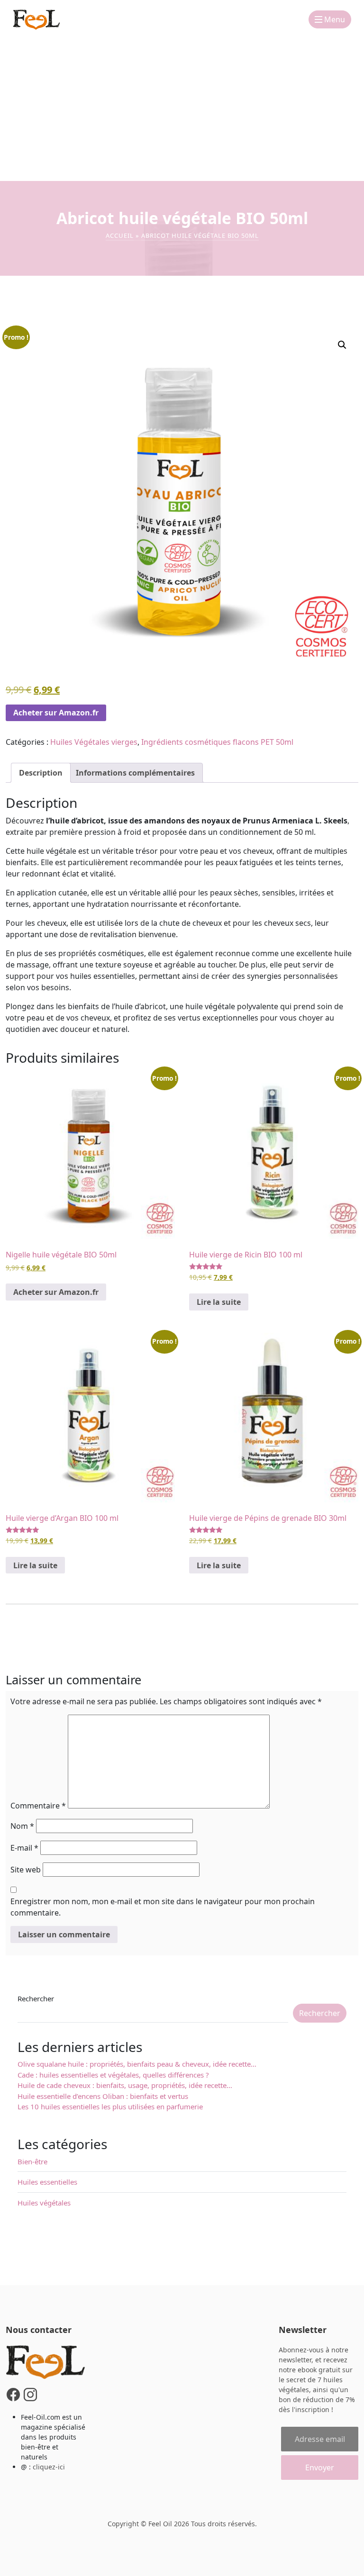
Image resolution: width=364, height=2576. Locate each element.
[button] (342, 345)
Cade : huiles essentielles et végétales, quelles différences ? (113, 2075)
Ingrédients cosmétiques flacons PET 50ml (217, 742)
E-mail (24, 1848)
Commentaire (38, 1806)
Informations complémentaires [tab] (135, 773)
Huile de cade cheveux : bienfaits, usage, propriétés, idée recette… (125, 2085)
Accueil (120, 235)
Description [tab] (41, 773)
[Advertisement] (182, 110)
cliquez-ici (49, 2467)
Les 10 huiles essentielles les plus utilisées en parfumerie (110, 2106)
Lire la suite (219, 1302)
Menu (334, 19)
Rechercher (36, 1998)
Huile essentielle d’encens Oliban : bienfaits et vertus (104, 2096)
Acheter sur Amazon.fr (56, 713)
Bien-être (32, 2161)
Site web (26, 1870)
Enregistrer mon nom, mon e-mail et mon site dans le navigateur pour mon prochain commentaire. (163, 1907)
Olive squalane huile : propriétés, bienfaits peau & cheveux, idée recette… (137, 2064)
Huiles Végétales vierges (94, 742)
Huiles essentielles (47, 2182)
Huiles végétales (44, 2203)
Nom (22, 1826)
